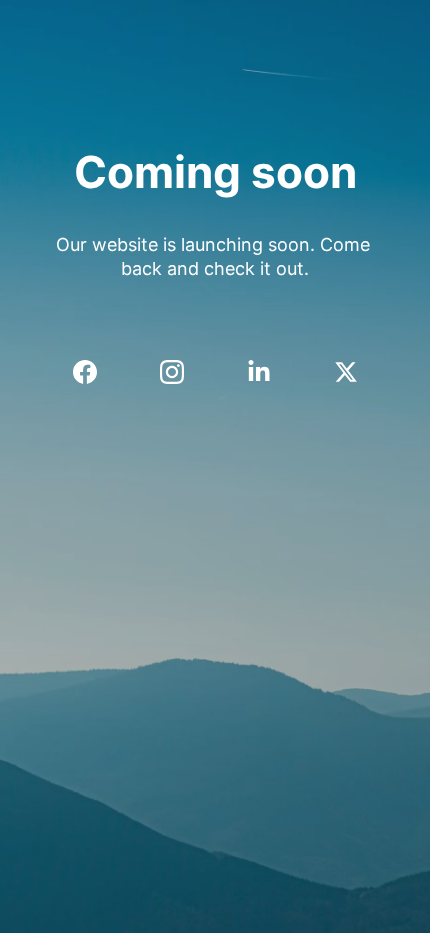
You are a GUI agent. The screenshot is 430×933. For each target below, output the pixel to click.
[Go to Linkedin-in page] (269, 372)
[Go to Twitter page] (346, 372)
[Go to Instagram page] (182, 372)
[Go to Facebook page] (95, 372)
